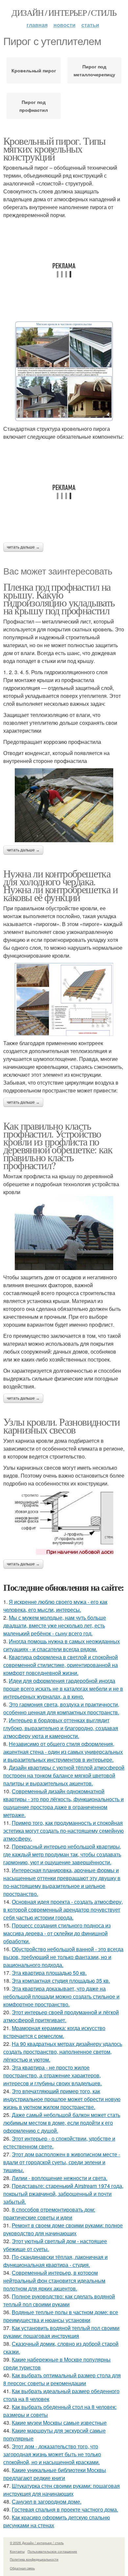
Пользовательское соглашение (52, 2551)
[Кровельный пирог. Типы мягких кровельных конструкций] (64, 371)
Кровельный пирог (34, 70)
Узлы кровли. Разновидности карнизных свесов (61, 1425)
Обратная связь (22, 2568)
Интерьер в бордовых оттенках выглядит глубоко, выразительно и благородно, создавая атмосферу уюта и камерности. (61, 1728)
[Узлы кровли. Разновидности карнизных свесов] (64, 1523)
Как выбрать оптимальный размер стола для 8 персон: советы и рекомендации (62, 2379)
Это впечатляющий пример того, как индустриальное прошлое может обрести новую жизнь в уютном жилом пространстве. (62, 2099)
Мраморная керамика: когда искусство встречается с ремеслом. (54, 2032)
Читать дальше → (23, 547)
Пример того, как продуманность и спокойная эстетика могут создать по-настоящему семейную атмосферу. (64, 1831)
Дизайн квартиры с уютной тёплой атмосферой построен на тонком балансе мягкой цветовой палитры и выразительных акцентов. (64, 1775)
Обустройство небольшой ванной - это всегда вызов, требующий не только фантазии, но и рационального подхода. (63, 1957)
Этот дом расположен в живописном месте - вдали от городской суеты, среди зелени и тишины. (62, 2162)
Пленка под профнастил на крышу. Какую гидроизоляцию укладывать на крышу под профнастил (59, 598)
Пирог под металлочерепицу (94, 70)
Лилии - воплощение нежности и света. (60, 2178)
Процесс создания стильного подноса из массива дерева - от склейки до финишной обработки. (57, 1933)
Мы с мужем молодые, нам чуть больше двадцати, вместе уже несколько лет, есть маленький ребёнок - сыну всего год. (55, 1625)
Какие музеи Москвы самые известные (59, 2423)
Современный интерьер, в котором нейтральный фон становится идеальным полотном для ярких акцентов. (54, 2281)
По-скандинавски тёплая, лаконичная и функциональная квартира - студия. (55, 2261)
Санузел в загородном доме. (47, 2502)
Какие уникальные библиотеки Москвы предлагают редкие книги (55, 2474)
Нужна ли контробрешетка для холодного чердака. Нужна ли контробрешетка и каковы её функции (60, 885)
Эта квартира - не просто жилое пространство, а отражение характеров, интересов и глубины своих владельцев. (53, 2075)
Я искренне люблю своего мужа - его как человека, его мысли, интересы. (55, 1606)
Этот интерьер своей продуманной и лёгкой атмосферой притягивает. (61, 2016)
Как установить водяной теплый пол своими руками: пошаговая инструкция (61, 2332)
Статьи (90, 25)
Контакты (17, 2551)
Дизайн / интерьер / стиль (64, 12)
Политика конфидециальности (34, 2559)
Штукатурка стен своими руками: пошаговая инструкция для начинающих (62, 2490)
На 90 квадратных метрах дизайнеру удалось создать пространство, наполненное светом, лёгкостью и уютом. (63, 2052)
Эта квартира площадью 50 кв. (49, 1973)
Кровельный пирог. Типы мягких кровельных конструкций (54, 148)
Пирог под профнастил (34, 106)
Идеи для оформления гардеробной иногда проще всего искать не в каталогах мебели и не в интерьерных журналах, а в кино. (63, 1689)
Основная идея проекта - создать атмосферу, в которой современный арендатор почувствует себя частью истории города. (63, 1910)
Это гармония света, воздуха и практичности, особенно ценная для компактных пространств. (61, 1708)
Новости (64, 25)
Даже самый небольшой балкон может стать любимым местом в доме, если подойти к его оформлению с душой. (62, 2123)
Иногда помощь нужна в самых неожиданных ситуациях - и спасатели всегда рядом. (62, 1645)
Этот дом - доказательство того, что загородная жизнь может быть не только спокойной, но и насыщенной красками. (52, 2454)
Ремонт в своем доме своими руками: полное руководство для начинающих (63, 2229)
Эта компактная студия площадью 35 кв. (61, 1981)
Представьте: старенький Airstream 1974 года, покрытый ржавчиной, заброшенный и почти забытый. (63, 2194)
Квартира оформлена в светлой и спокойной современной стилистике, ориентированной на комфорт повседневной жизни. (61, 1665)
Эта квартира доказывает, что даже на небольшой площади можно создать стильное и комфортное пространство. (61, 1996)
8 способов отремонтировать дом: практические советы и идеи (49, 2213)
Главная (37, 25)
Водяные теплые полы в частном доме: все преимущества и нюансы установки (61, 2316)
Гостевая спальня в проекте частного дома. (65, 2509)
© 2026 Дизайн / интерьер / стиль (37, 2543)
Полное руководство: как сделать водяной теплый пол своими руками (59, 2300)
